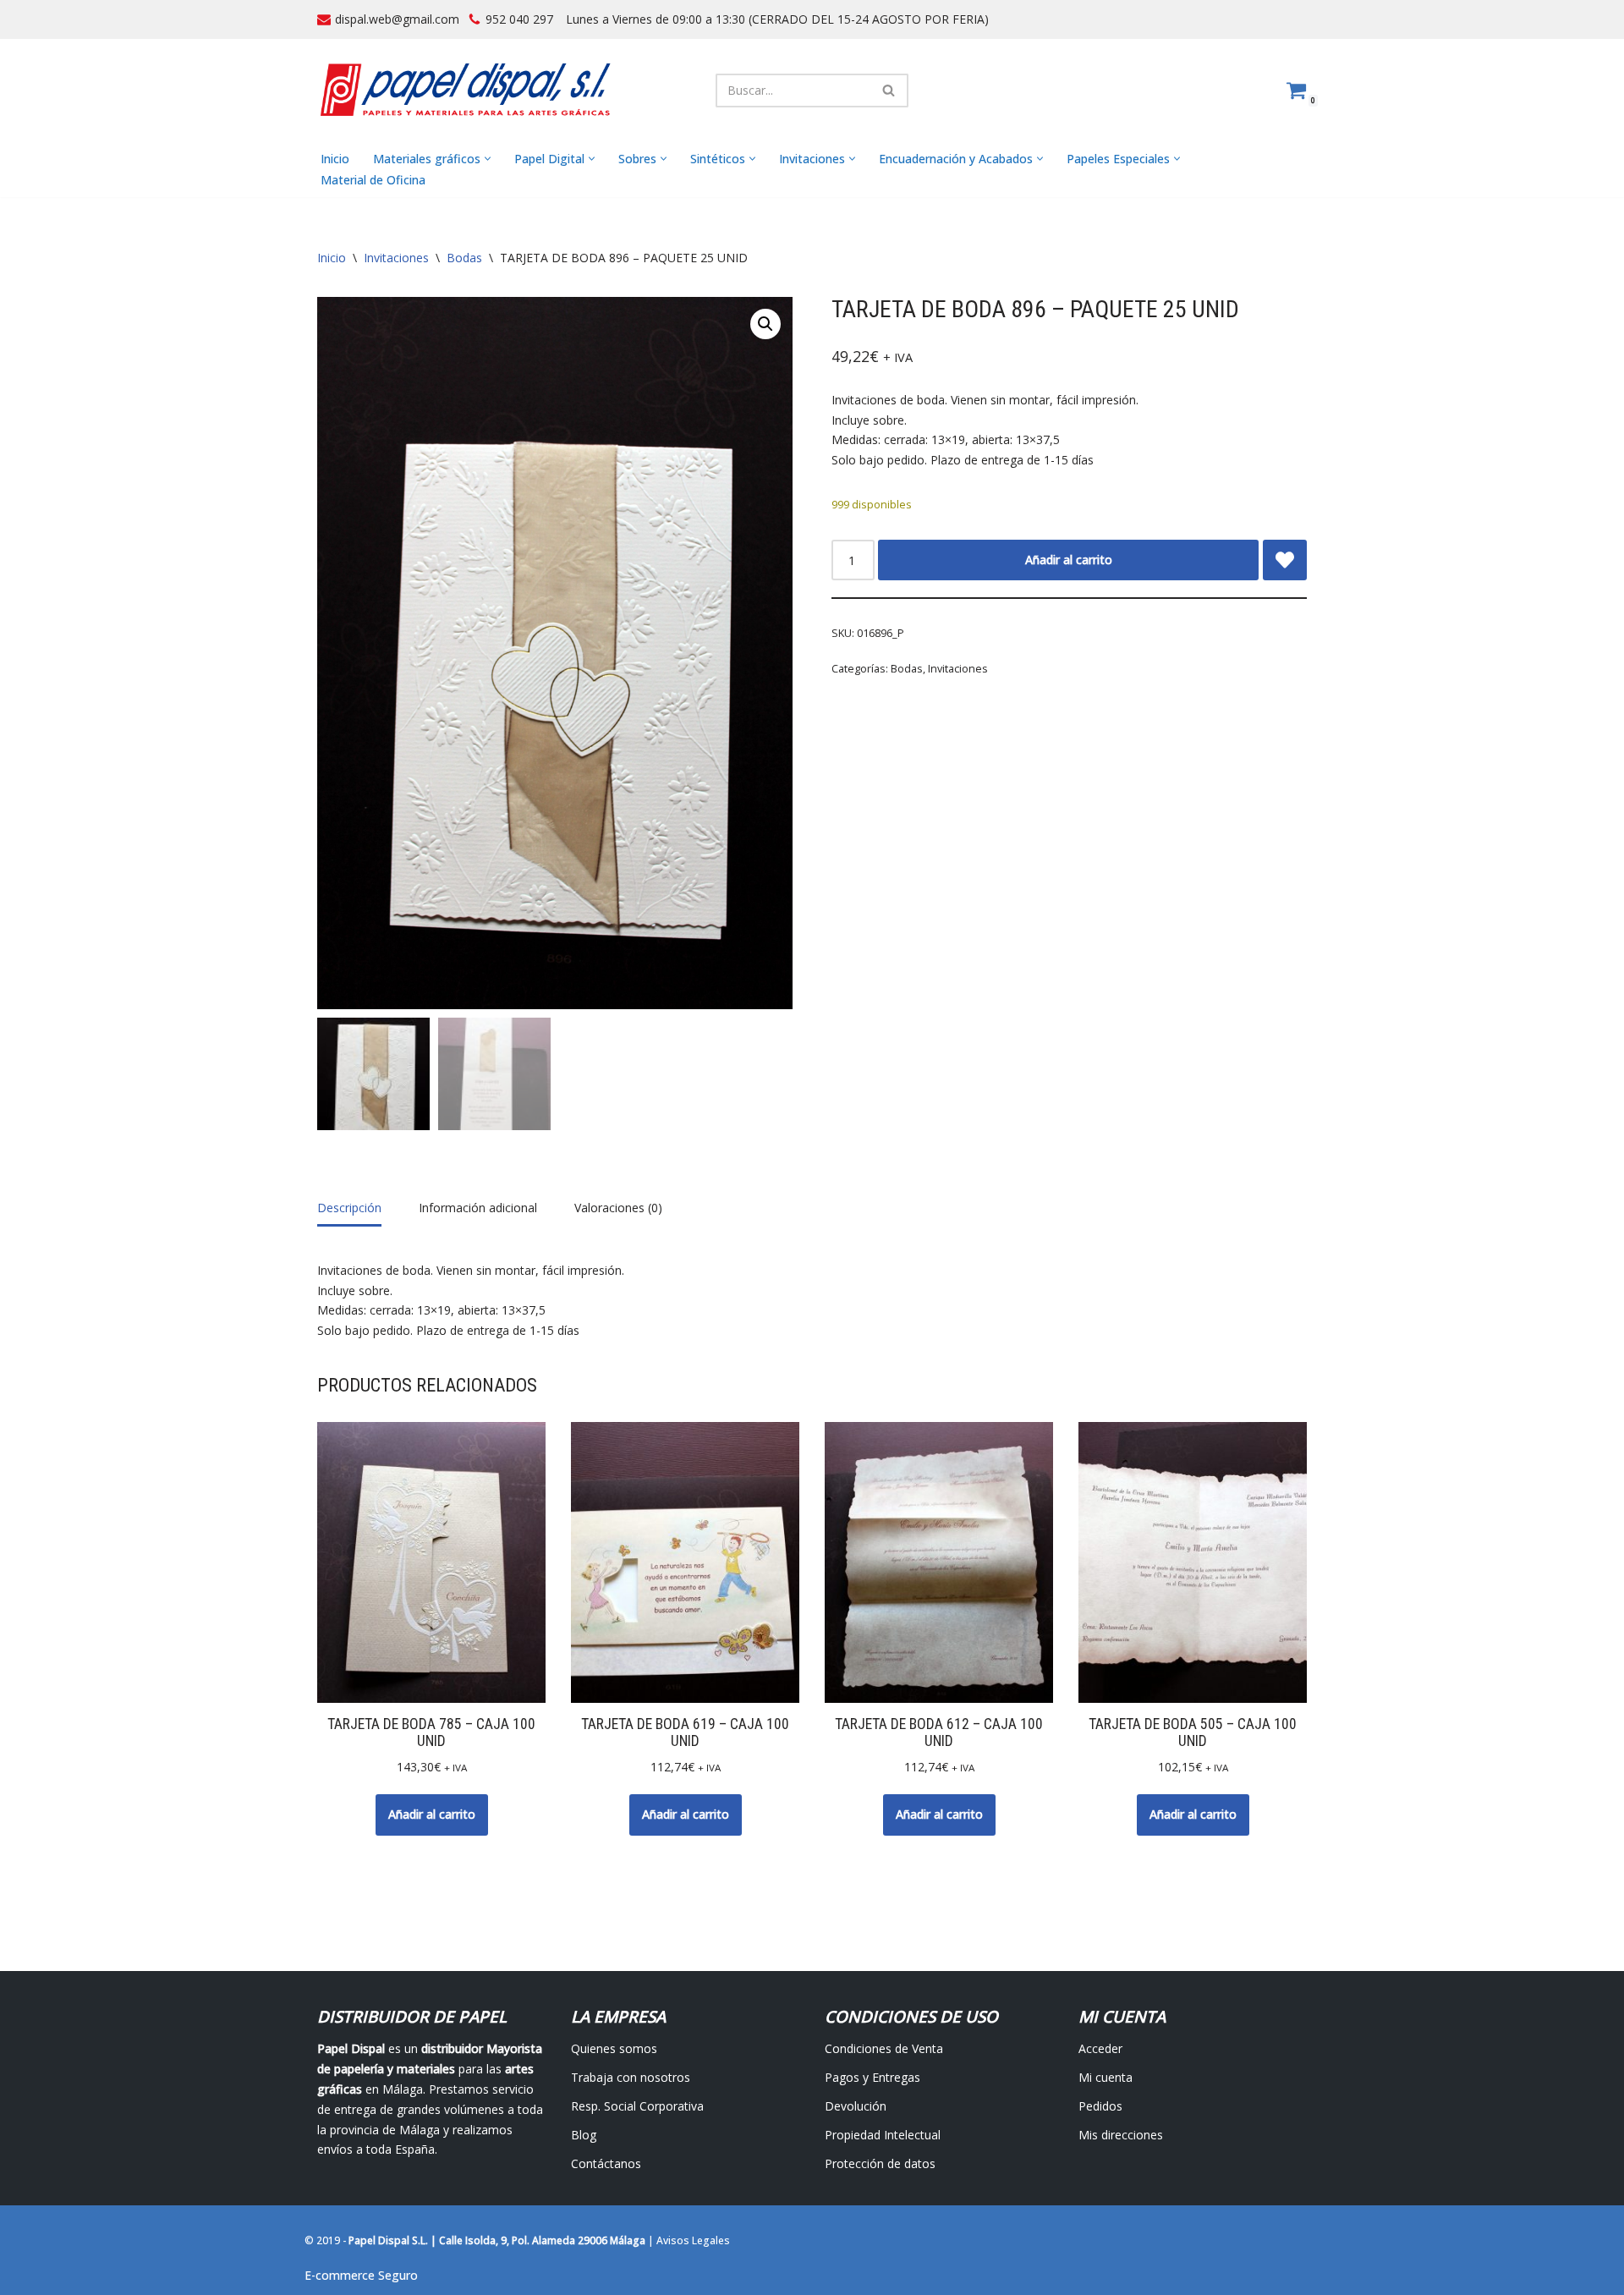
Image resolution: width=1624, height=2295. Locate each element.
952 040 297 (519, 19)
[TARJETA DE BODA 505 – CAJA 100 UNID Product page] (1193, 1562)
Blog (584, 2135)
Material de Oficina (373, 180)
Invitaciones (396, 258)
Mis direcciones (1121, 2135)
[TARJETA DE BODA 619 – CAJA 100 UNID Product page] (686, 1562)
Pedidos (1100, 2106)
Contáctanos (606, 2163)
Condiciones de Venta (884, 2048)
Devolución (856, 2106)
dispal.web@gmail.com (397, 19)
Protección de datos (880, 2163)
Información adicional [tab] (478, 1208)
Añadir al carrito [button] (432, 1814)
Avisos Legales (693, 2240)
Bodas (464, 258)
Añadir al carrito (1069, 560)
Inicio (335, 159)
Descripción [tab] (349, 1208)
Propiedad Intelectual (883, 2135)
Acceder (1100, 2048)
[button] (488, 159)
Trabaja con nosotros (631, 2077)
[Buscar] (889, 91)
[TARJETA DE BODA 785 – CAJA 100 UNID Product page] (432, 1562)
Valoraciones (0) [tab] (618, 1208)
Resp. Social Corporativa (637, 2106)
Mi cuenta (1106, 2077)
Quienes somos (614, 2048)
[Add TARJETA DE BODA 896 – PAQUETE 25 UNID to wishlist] (1285, 560)
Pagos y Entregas (872, 2077)
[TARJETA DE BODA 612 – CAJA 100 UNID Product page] (939, 1562)
